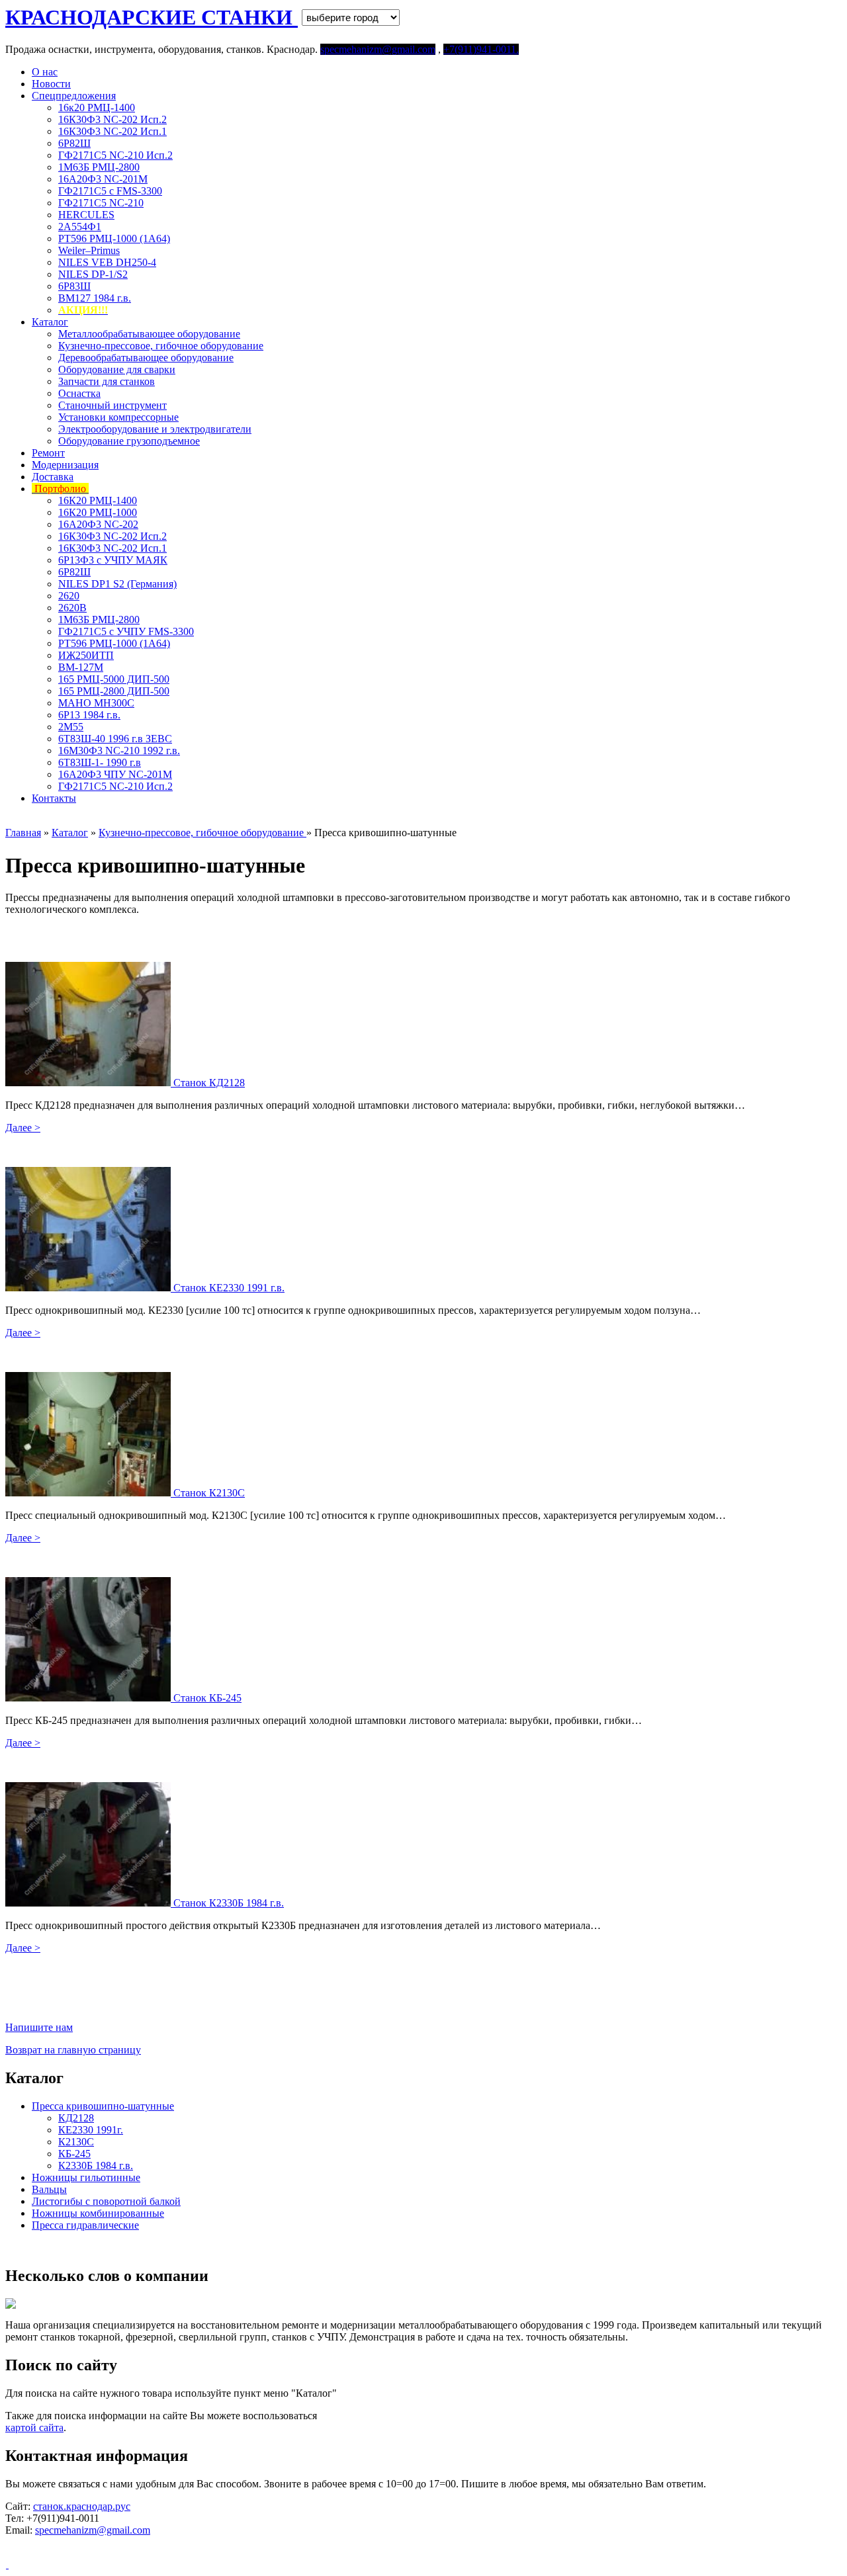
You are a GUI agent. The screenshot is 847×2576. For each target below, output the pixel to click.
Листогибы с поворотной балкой (106, 2201)
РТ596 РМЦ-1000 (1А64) (114, 238)
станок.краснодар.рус (82, 2506)
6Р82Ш (74, 143)
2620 (69, 596)
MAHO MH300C (96, 703)
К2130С (76, 2142)
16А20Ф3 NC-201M (103, 179)
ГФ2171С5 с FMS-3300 (110, 191)
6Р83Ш (74, 286)
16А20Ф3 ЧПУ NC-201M (115, 774)
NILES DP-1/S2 (93, 274)
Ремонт (48, 453)
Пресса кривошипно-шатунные (103, 2106)
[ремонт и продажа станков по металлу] (7, 2564)
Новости (51, 84)
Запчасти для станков (107, 381)
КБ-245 (74, 2154)
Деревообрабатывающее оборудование (146, 358)
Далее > (23, 1128)
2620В (72, 608)
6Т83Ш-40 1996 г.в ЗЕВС (115, 739)
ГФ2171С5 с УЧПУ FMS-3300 (126, 631)
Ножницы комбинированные (98, 2213)
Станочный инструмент (112, 405)
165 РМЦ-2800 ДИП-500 (114, 691)
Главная (23, 833)
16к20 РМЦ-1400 (97, 107)
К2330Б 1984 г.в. (96, 2166)
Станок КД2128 (209, 1083)
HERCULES (86, 215)
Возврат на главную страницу (73, 2050)
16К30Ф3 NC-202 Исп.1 (112, 131)
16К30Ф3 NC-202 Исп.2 (112, 119)
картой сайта (34, 2427)
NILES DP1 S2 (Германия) (117, 584)
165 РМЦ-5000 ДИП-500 (114, 679)
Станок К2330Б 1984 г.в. (229, 1903)
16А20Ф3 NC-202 (98, 524)
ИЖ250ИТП (86, 655)
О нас (45, 72)
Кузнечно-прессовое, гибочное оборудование (161, 346)
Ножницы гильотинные (86, 2177)
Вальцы (49, 2189)
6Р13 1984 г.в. (89, 715)
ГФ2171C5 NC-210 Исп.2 (115, 155)
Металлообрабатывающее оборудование (149, 334)
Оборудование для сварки (117, 369)
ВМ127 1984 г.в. (95, 298)
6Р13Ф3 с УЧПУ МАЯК (113, 560)
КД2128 (76, 2118)
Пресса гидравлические (85, 2225)
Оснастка (79, 393)
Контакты (54, 798)
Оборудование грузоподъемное (129, 441)
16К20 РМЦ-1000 (98, 512)
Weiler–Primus (89, 250)
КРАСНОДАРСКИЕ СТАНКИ (152, 17)
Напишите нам (39, 2027)
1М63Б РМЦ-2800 (99, 167)
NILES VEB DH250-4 (107, 262)
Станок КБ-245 (207, 1698)
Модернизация (65, 465)
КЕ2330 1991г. (91, 2130)
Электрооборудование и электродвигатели (155, 429)
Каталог (50, 322)
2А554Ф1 (80, 227)
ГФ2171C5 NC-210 (101, 203)
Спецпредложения (74, 96)
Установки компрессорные (118, 417)
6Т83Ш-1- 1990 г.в (100, 762)
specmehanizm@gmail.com (93, 2530)
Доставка (53, 477)
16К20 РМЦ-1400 (98, 500)
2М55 (71, 727)
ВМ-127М (81, 667)
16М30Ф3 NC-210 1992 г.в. (119, 751)
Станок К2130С (209, 1493)
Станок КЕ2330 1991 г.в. (229, 1288)
